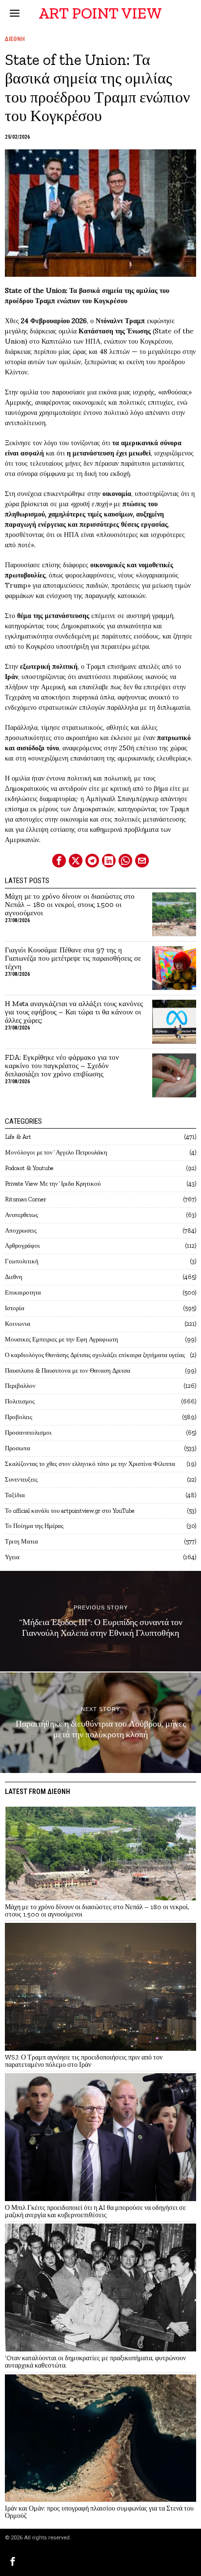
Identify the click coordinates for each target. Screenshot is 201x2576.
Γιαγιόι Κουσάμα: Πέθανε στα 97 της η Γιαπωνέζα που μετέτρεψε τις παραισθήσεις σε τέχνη (73, 958)
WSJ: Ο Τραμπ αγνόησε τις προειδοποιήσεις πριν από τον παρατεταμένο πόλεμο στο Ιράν (84, 2061)
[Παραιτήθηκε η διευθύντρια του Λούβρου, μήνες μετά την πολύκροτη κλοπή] (100, 1723)
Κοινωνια (18, 1324)
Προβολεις (19, 1417)
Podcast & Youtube (29, 1168)
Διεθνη (15, 39)
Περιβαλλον (20, 1386)
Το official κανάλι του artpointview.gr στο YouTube (70, 1511)
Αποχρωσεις (21, 1230)
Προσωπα (18, 1448)
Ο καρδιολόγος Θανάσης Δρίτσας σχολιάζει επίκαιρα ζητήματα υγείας (95, 1355)
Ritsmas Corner (26, 1199)
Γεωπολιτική (22, 1261)
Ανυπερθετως (21, 1215)
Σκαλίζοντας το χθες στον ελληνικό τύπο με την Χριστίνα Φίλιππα (90, 1464)
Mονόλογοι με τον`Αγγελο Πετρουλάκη (56, 1152)
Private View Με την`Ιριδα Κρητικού (53, 1184)
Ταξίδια (15, 1495)
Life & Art (18, 1137)
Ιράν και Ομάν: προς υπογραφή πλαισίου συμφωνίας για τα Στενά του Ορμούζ (99, 2512)
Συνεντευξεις (21, 1479)
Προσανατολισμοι (28, 1432)
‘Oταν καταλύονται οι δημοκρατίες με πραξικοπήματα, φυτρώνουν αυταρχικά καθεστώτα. (95, 2362)
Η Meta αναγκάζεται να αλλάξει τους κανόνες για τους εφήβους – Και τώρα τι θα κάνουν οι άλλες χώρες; (74, 1012)
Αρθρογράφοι (22, 1246)
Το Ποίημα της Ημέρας (34, 1526)
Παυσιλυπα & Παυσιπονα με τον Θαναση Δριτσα (68, 1370)
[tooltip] (59, 861)
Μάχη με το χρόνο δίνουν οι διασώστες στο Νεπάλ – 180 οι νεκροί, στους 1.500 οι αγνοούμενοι (70, 905)
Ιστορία (15, 1308)
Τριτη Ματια (21, 1541)
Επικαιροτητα (23, 1292)
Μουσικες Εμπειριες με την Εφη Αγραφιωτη (61, 1339)
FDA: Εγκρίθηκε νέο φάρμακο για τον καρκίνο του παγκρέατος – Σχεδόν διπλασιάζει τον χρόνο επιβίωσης (62, 1066)
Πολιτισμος (20, 1401)
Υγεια (12, 1557)
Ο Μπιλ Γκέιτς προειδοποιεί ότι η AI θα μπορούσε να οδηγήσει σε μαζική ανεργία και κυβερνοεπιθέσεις (95, 2212)
